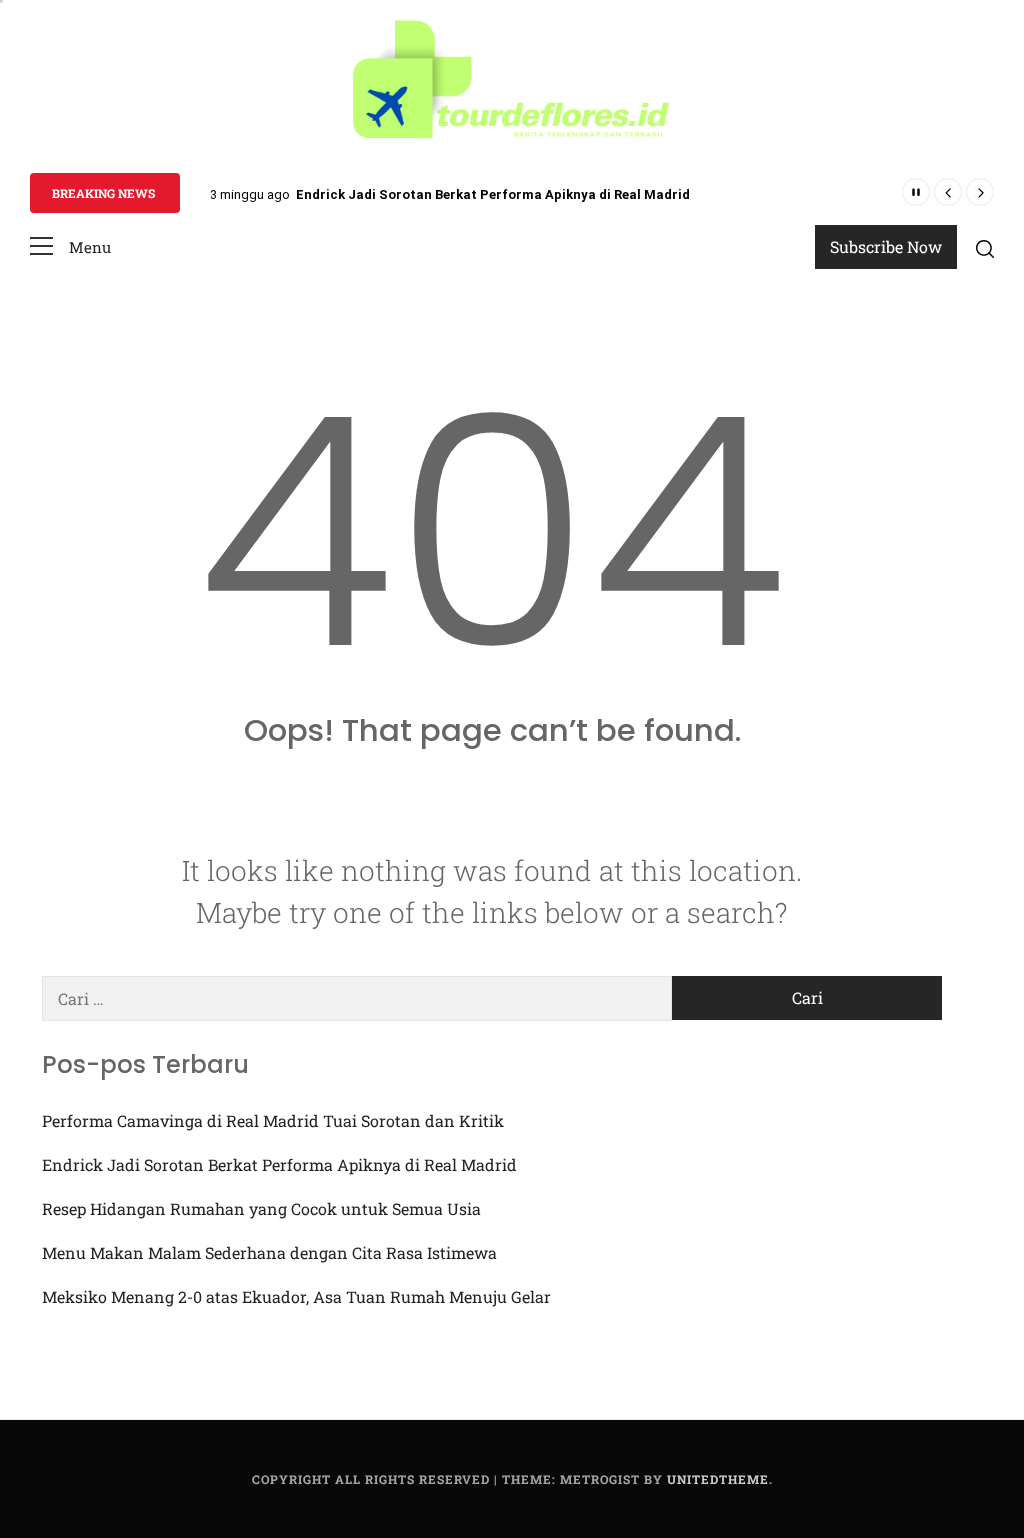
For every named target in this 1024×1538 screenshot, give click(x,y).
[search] (985, 249)
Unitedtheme (718, 1479)
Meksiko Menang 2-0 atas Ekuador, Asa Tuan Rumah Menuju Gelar (296, 1296)
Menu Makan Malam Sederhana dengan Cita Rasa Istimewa (269, 1252)
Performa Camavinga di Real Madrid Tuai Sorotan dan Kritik (273, 1120)
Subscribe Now (886, 246)
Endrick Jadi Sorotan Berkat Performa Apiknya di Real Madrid (493, 194)
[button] (70, 247)
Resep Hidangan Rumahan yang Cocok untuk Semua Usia (261, 1208)
